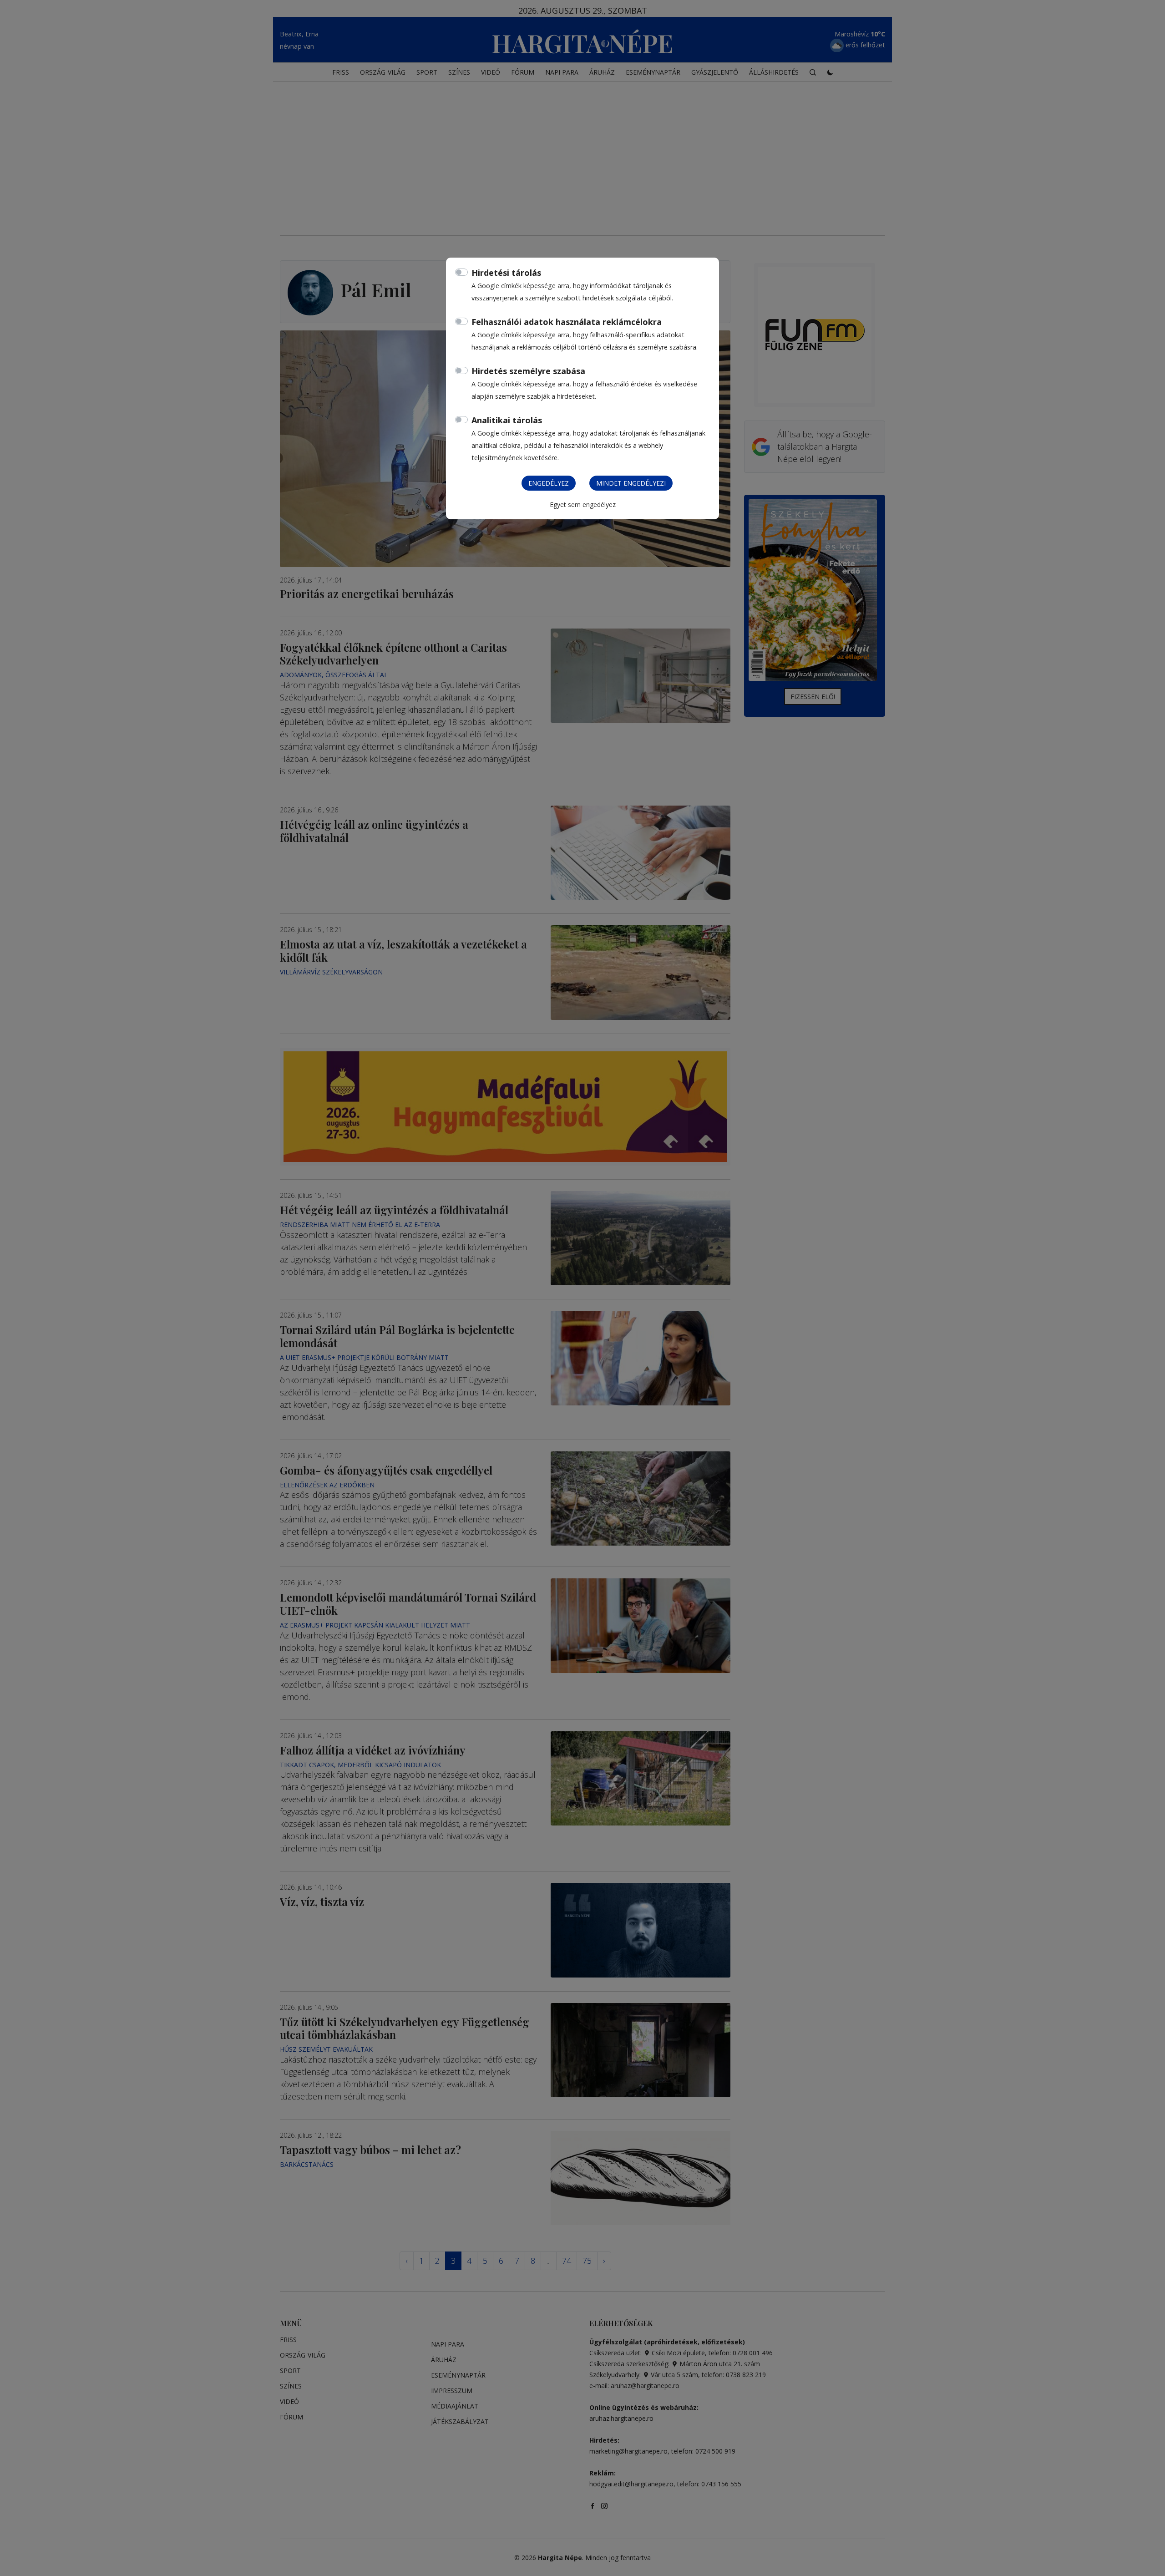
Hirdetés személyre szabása (528, 371)
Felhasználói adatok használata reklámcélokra (567, 322)
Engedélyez (549, 483)
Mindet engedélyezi (631, 483)
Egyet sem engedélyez (583, 505)
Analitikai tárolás (507, 420)
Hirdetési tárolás (506, 273)
